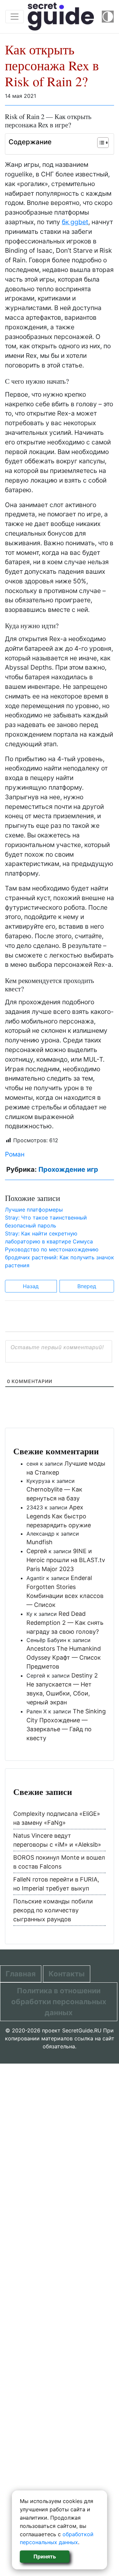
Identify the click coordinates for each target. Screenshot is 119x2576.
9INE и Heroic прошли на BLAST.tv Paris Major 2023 (66, 1560)
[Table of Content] (103, 143)
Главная (21, 1974)
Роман (15, 1154)
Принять (45, 2556)
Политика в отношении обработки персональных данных (59, 2002)
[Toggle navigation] (15, 17)
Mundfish (40, 1542)
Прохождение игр (68, 1169)
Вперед (87, 1286)
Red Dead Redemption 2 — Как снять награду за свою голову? (65, 1623)
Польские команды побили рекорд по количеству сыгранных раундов (53, 1910)
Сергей (37, 1551)
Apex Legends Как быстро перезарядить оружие (59, 1516)
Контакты (67, 1974)
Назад (31, 1286)
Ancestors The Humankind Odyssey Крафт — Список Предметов (64, 1657)
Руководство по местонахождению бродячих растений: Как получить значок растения (59, 1257)
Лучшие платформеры (34, 1210)
